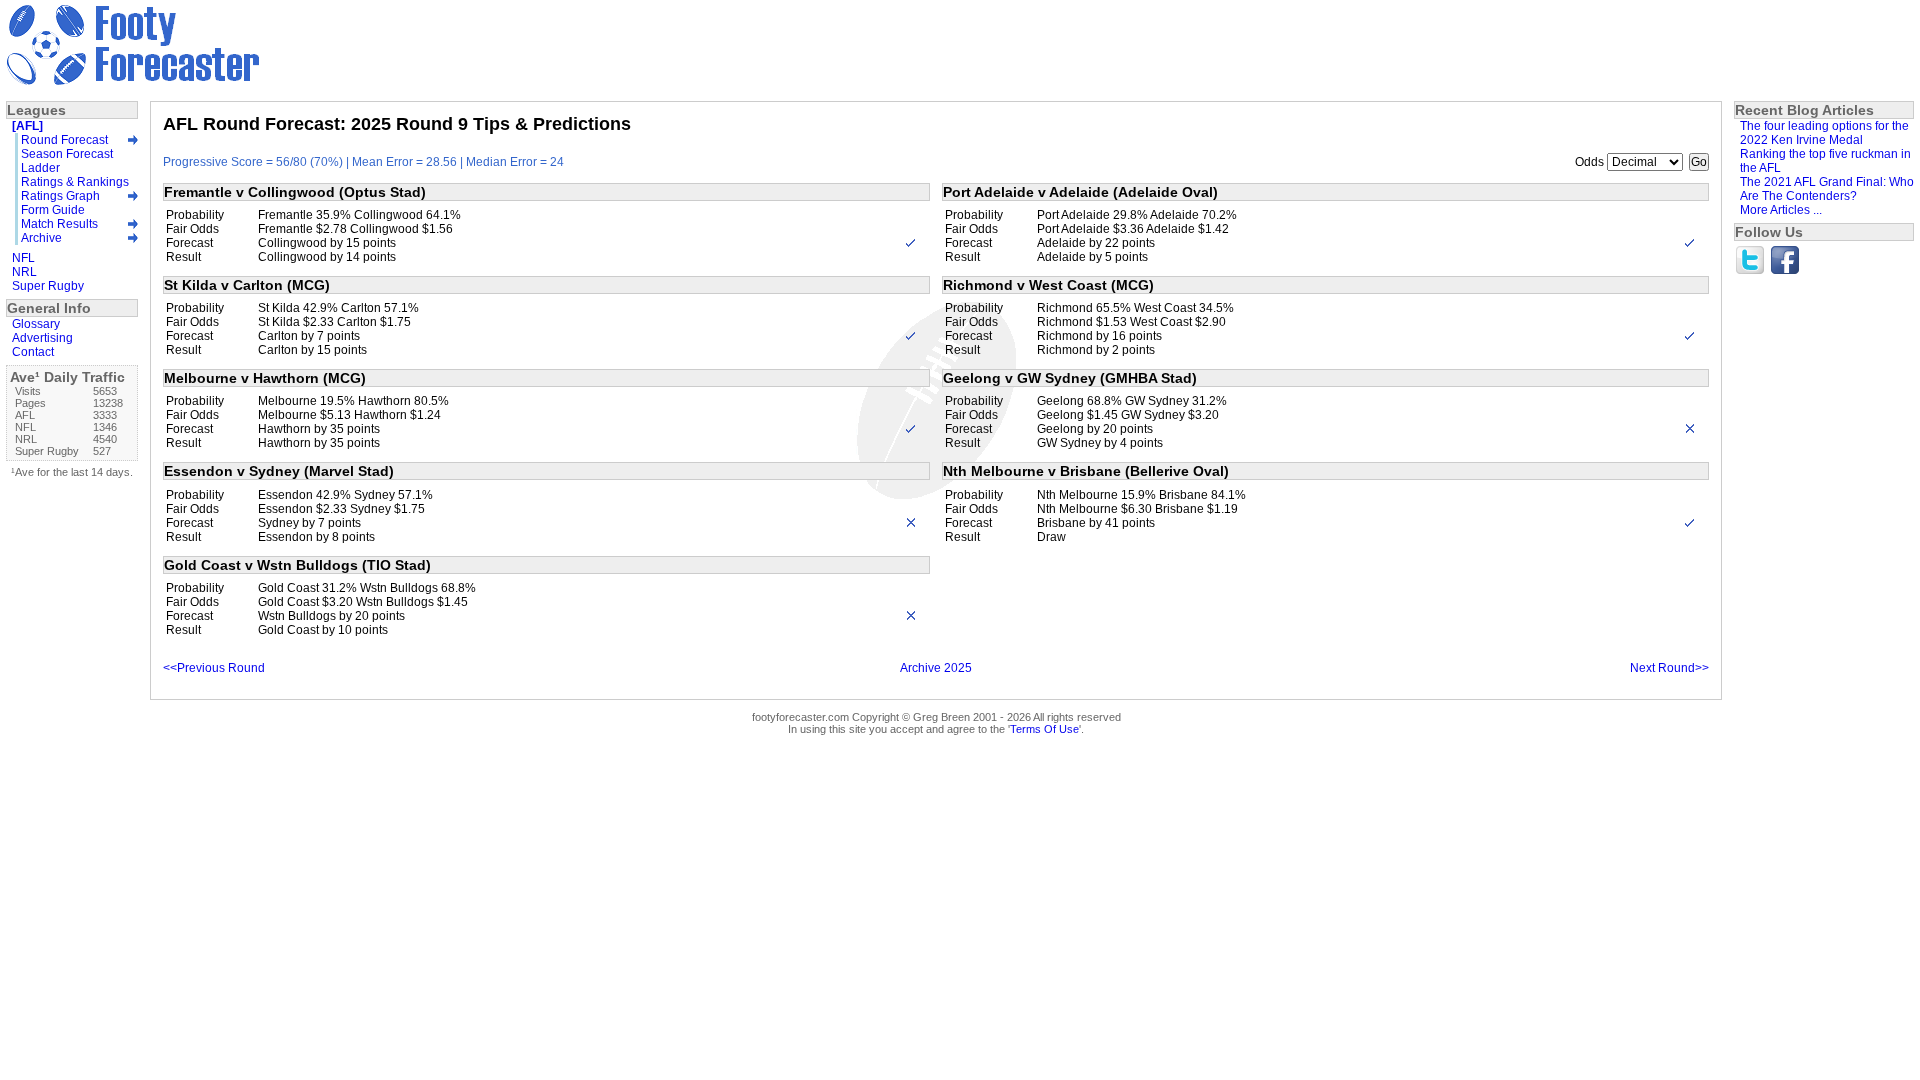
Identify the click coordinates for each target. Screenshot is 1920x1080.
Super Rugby (48, 286)
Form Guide (53, 210)
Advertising (42, 338)
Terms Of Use (1044, 729)
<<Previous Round (214, 668)
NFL (23, 258)
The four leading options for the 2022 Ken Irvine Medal (1824, 133)
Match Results (59, 224)
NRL (24, 272)
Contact (33, 352)
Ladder (40, 168)
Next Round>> (1669, 668)
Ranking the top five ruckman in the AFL (1825, 161)
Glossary (36, 324)
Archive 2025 (936, 668)
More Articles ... (1781, 210)
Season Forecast (67, 154)
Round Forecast (64, 140)
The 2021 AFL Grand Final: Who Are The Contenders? (1827, 189)
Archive (41, 238)
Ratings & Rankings (75, 182)
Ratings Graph (60, 196)
